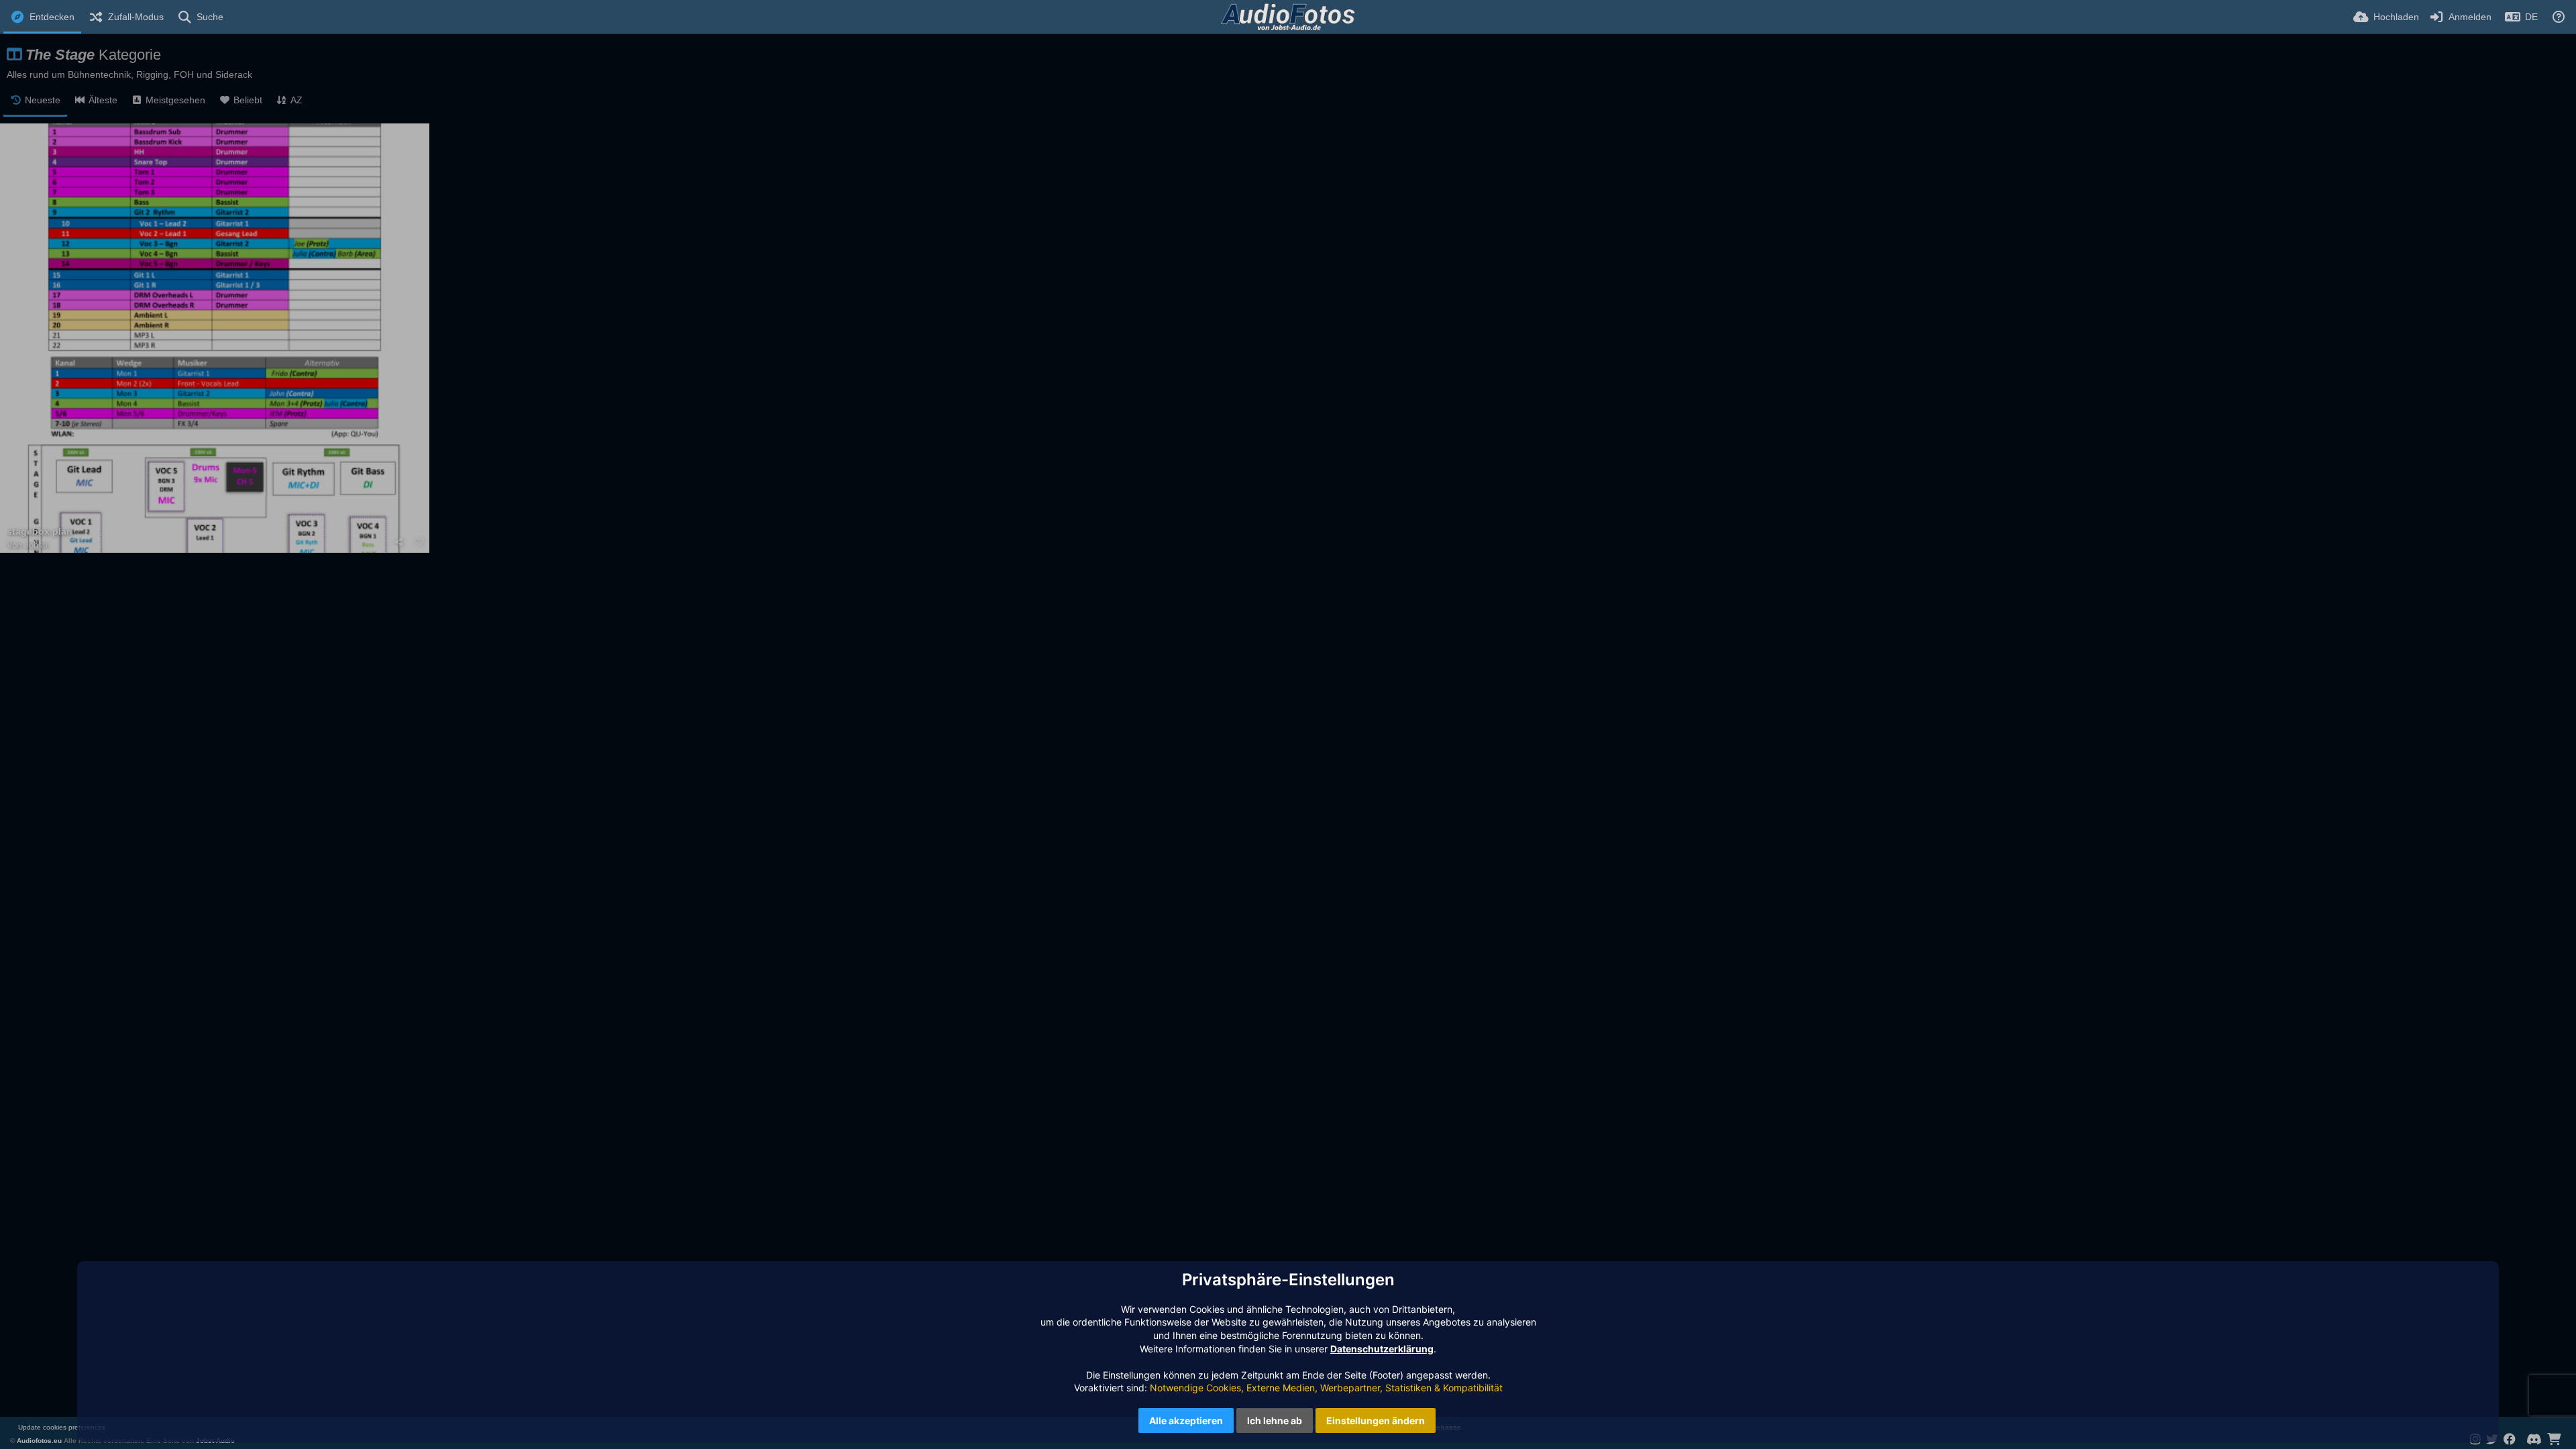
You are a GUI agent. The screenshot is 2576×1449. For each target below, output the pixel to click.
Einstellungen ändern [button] (1376, 1420)
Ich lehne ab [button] (1275, 1420)
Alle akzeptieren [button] (1186, 1420)
